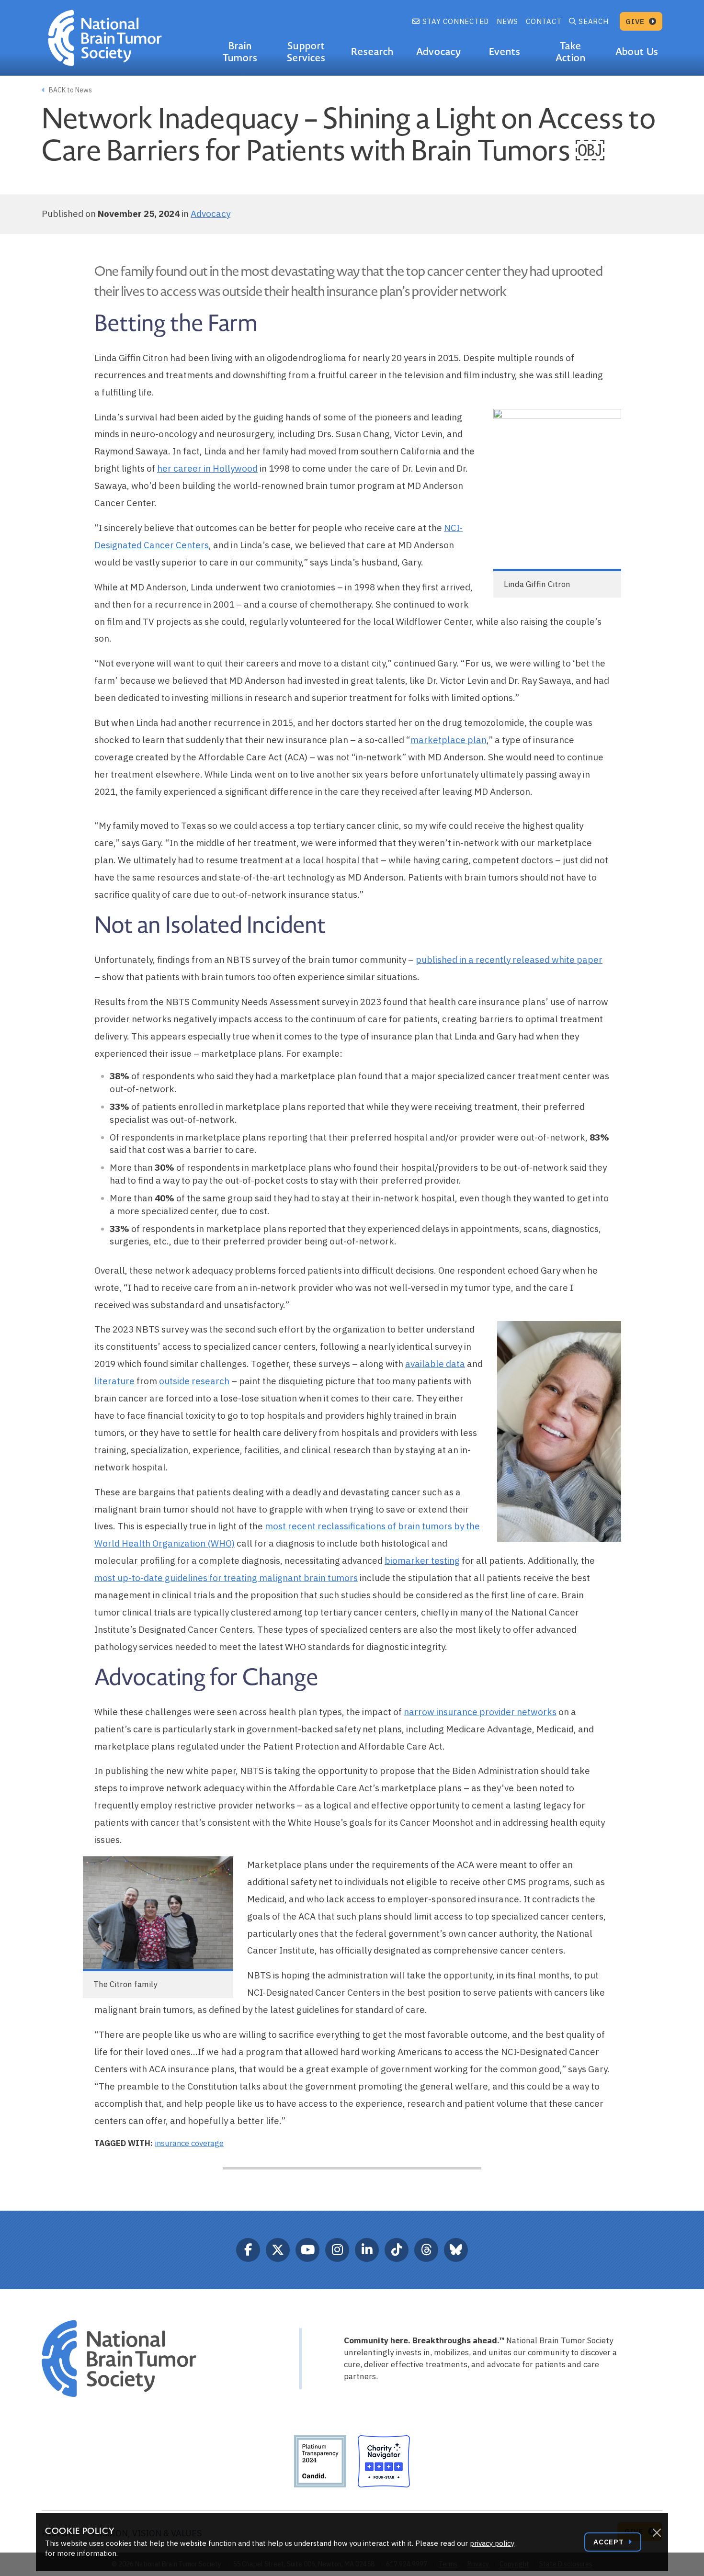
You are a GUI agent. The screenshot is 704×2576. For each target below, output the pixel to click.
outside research (194, 1381)
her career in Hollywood (207, 468)
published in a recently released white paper (509, 960)
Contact (544, 21)
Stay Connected (454, 21)
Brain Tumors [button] (240, 52)
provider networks (518, 1712)
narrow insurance (442, 1712)
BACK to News (70, 90)
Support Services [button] (306, 52)
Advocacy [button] (439, 52)
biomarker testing (422, 1560)
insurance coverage (189, 2143)
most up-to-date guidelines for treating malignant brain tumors (226, 1578)
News (507, 21)
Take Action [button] (571, 52)
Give (636, 21)
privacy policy (492, 2543)
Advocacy (210, 214)
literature (114, 1381)
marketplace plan (449, 740)
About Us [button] (637, 52)
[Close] (657, 2533)
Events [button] (505, 52)
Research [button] (372, 52)
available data (435, 1364)
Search (594, 21)
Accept (610, 2542)
